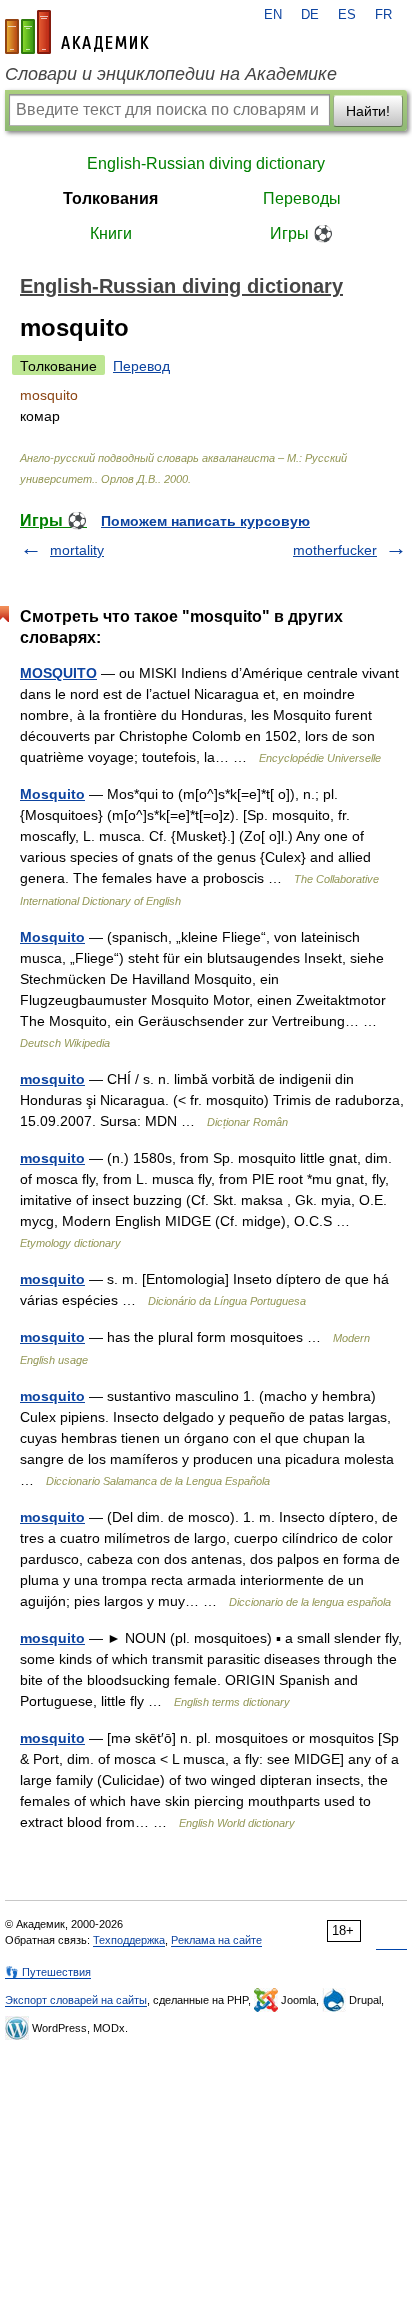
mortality (77, 550)
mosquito (52, 1079)
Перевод (141, 366)
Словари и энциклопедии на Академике (171, 74)
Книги (111, 233)
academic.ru (77, 32)
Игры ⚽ (301, 233)
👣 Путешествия (48, 1972)
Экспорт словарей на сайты (76, 2000)
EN (273, 15)
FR (383, 15)
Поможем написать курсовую (205, 521)
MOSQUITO (58, 673)
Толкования (110, 198)
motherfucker (335, 550)
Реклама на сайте (216, 1940)
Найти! (368, 111)
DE (310, 15)
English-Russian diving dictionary (206, 163)
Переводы (302, 198)
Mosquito (52, 794)
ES (347, 15)
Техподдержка (129, 1940)
